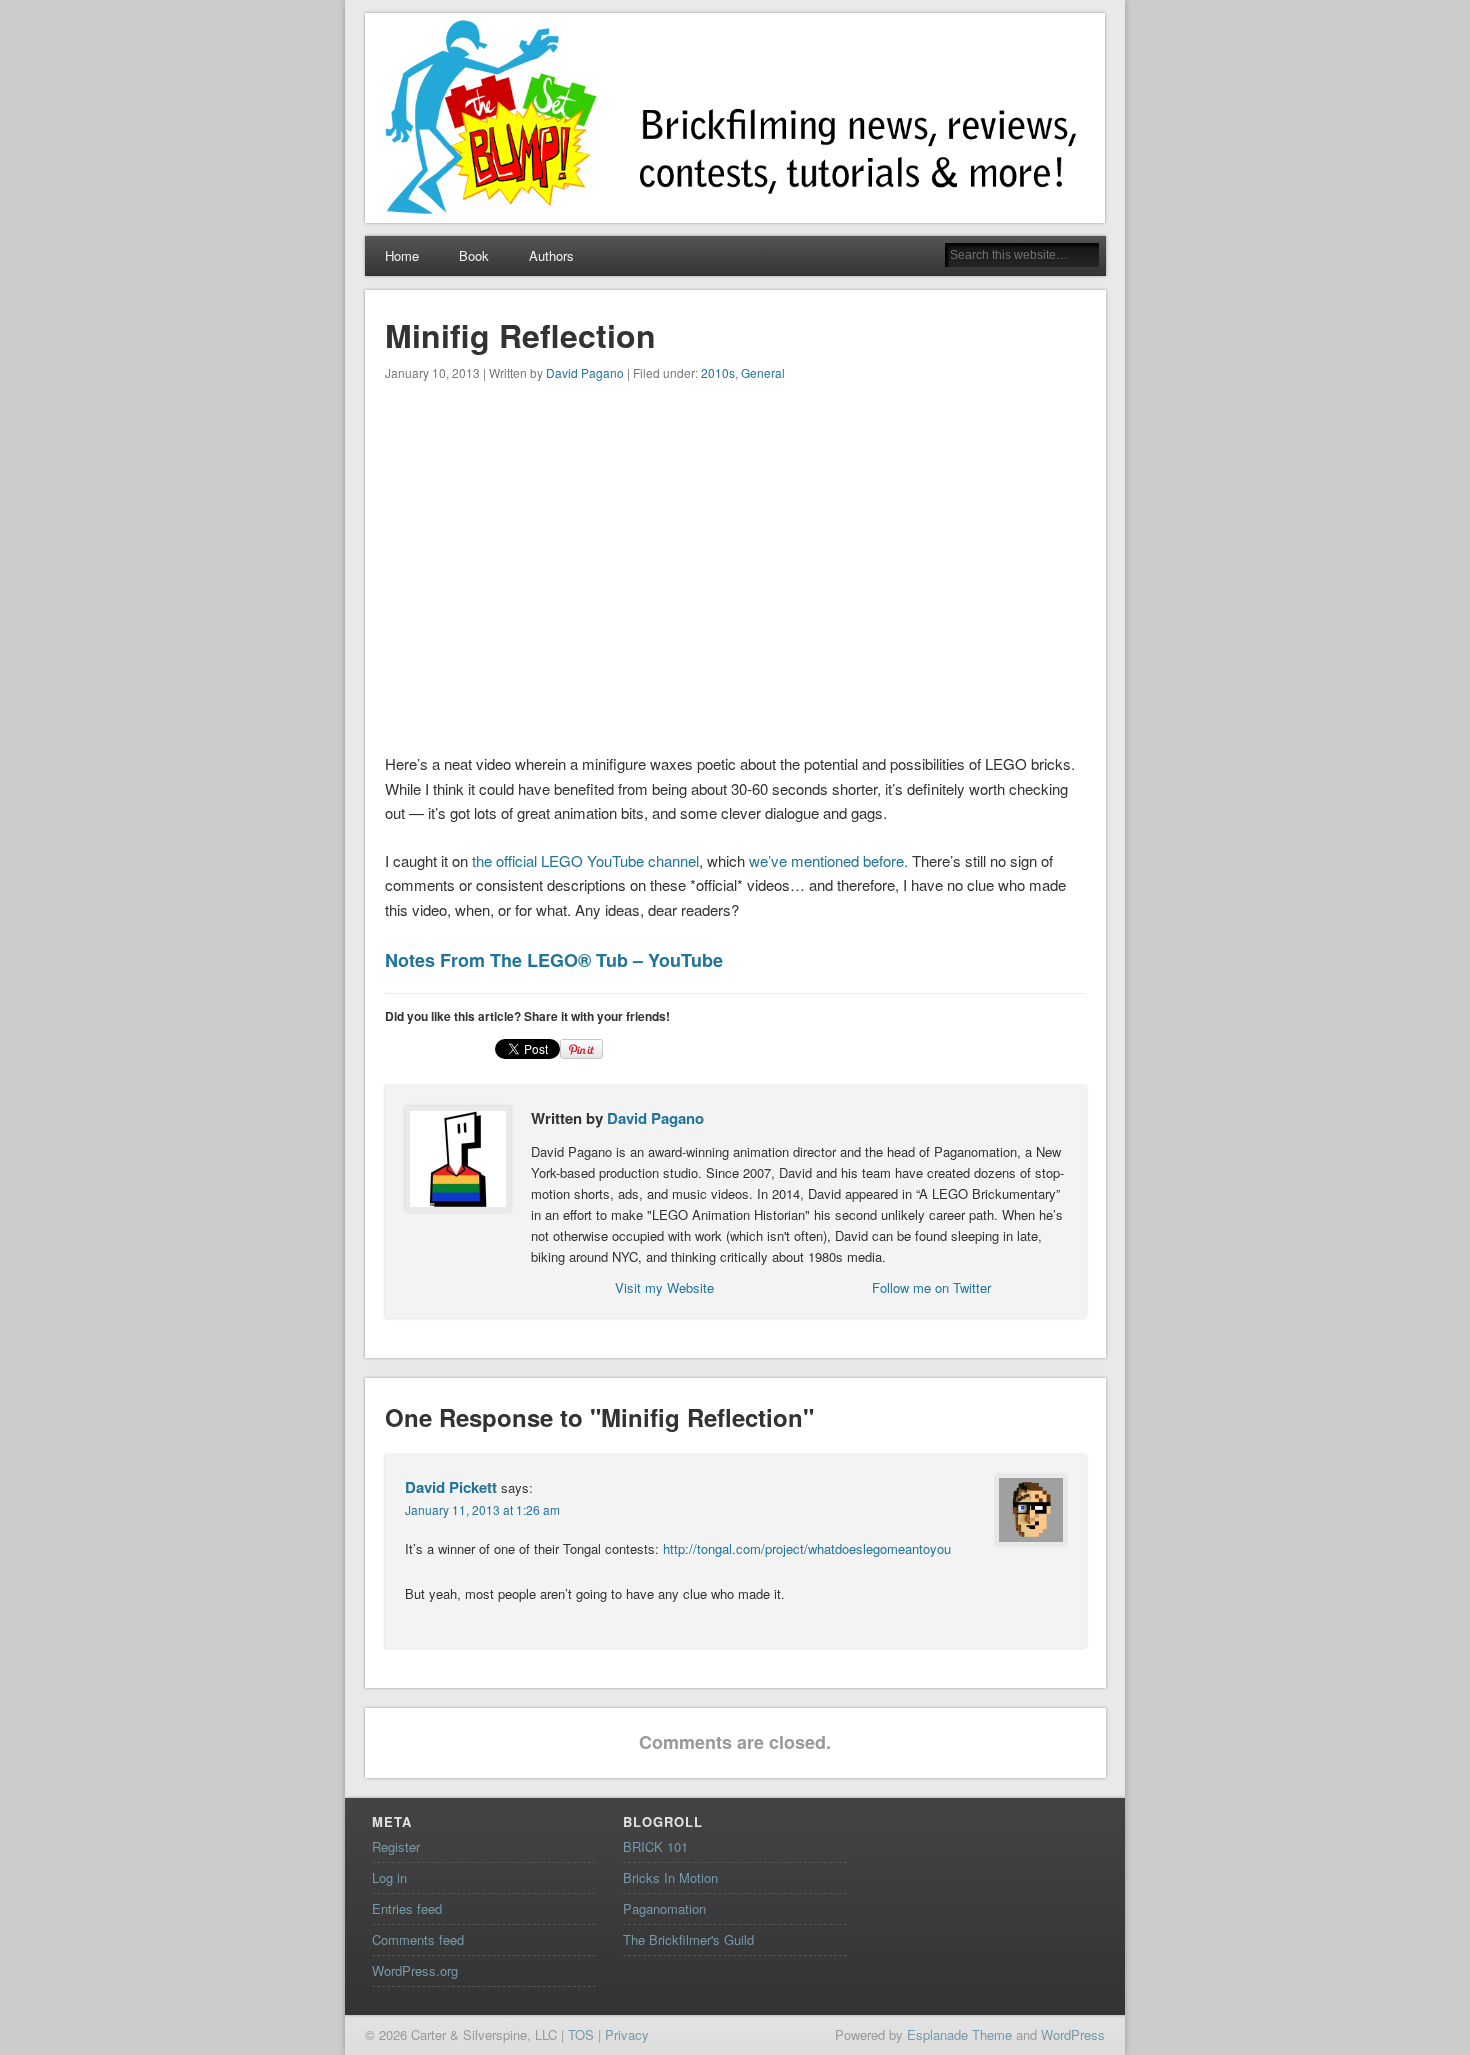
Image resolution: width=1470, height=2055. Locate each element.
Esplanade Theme (959, 2034)
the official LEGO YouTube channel (585, 860)
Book (474, 255)
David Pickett (451, 1487)
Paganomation (664, 1908)
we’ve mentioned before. (828, 860)
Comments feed (418, 1939)
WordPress (1073, 2034)
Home (402, 255)
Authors (551, 255)
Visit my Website (664, 1287)
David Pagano (585, 372)
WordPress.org (415, 1970)
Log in (389, 1877)
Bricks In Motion (670, 1877)
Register (396, 1846)
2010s (718, 372)
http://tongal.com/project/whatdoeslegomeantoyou (807, 1548)
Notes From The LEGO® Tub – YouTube (554, 960)
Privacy (627, 2034)
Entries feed (407, 1908)
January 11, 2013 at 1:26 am (482, 1509)
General (763, 372)
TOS (581, 2034)
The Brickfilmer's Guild (688, 1939)
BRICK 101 (655, 1846)
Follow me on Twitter (931, 1287)
